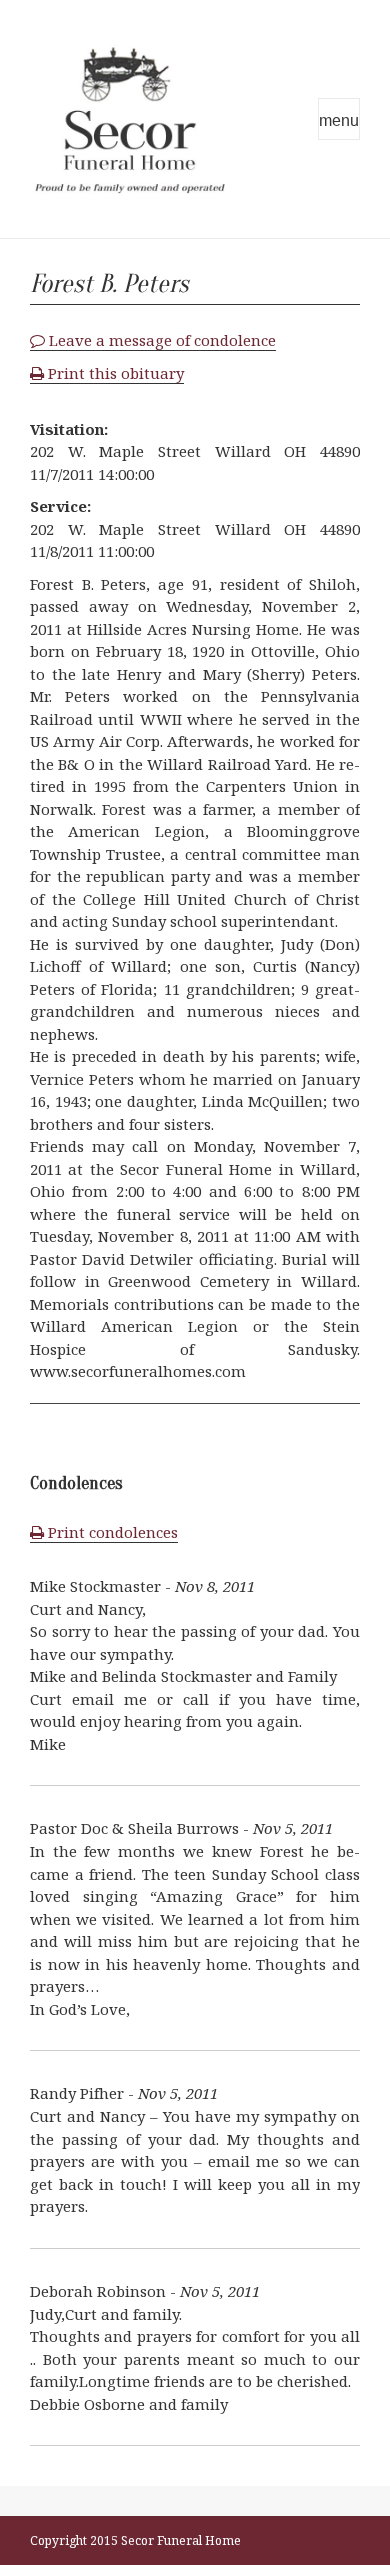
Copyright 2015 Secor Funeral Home (135, 2540)
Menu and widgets (339, 119)
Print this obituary (114, 373)
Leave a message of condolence (160, 340)
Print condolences (111, 1532)
